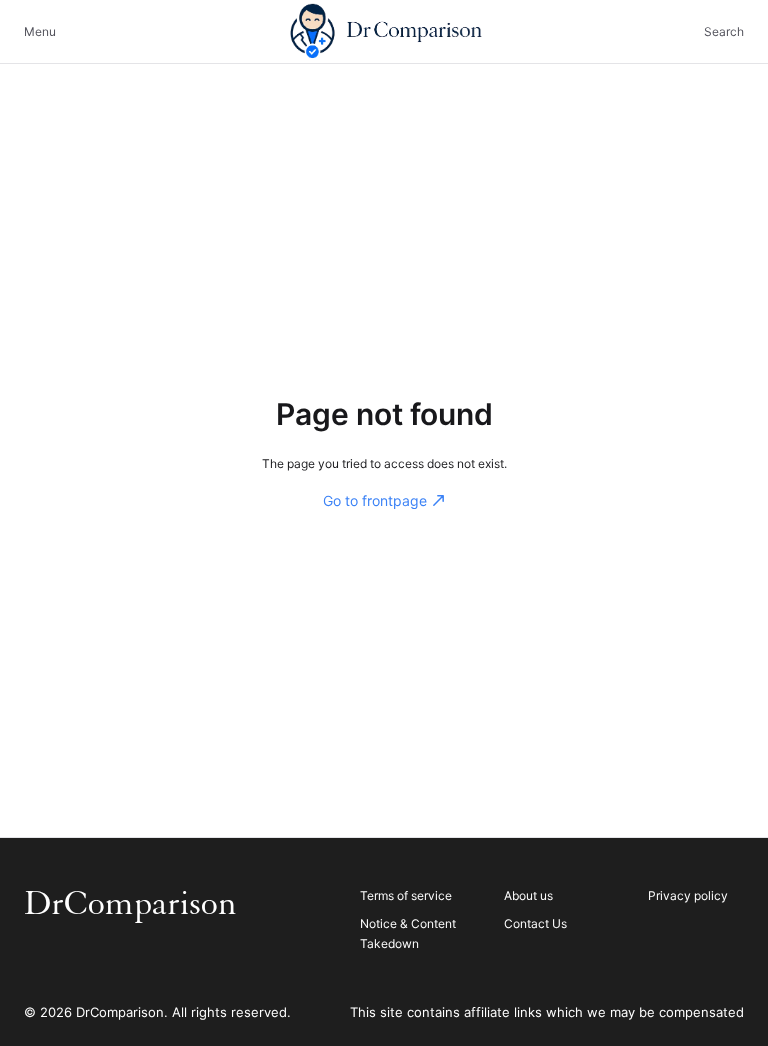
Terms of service (406, 895)
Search (724, 31)
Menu (40, 31)
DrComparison (130, 904)
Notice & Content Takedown (408, 933)
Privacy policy (688, 895)
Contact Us (535, 923)
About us (528, 895)
